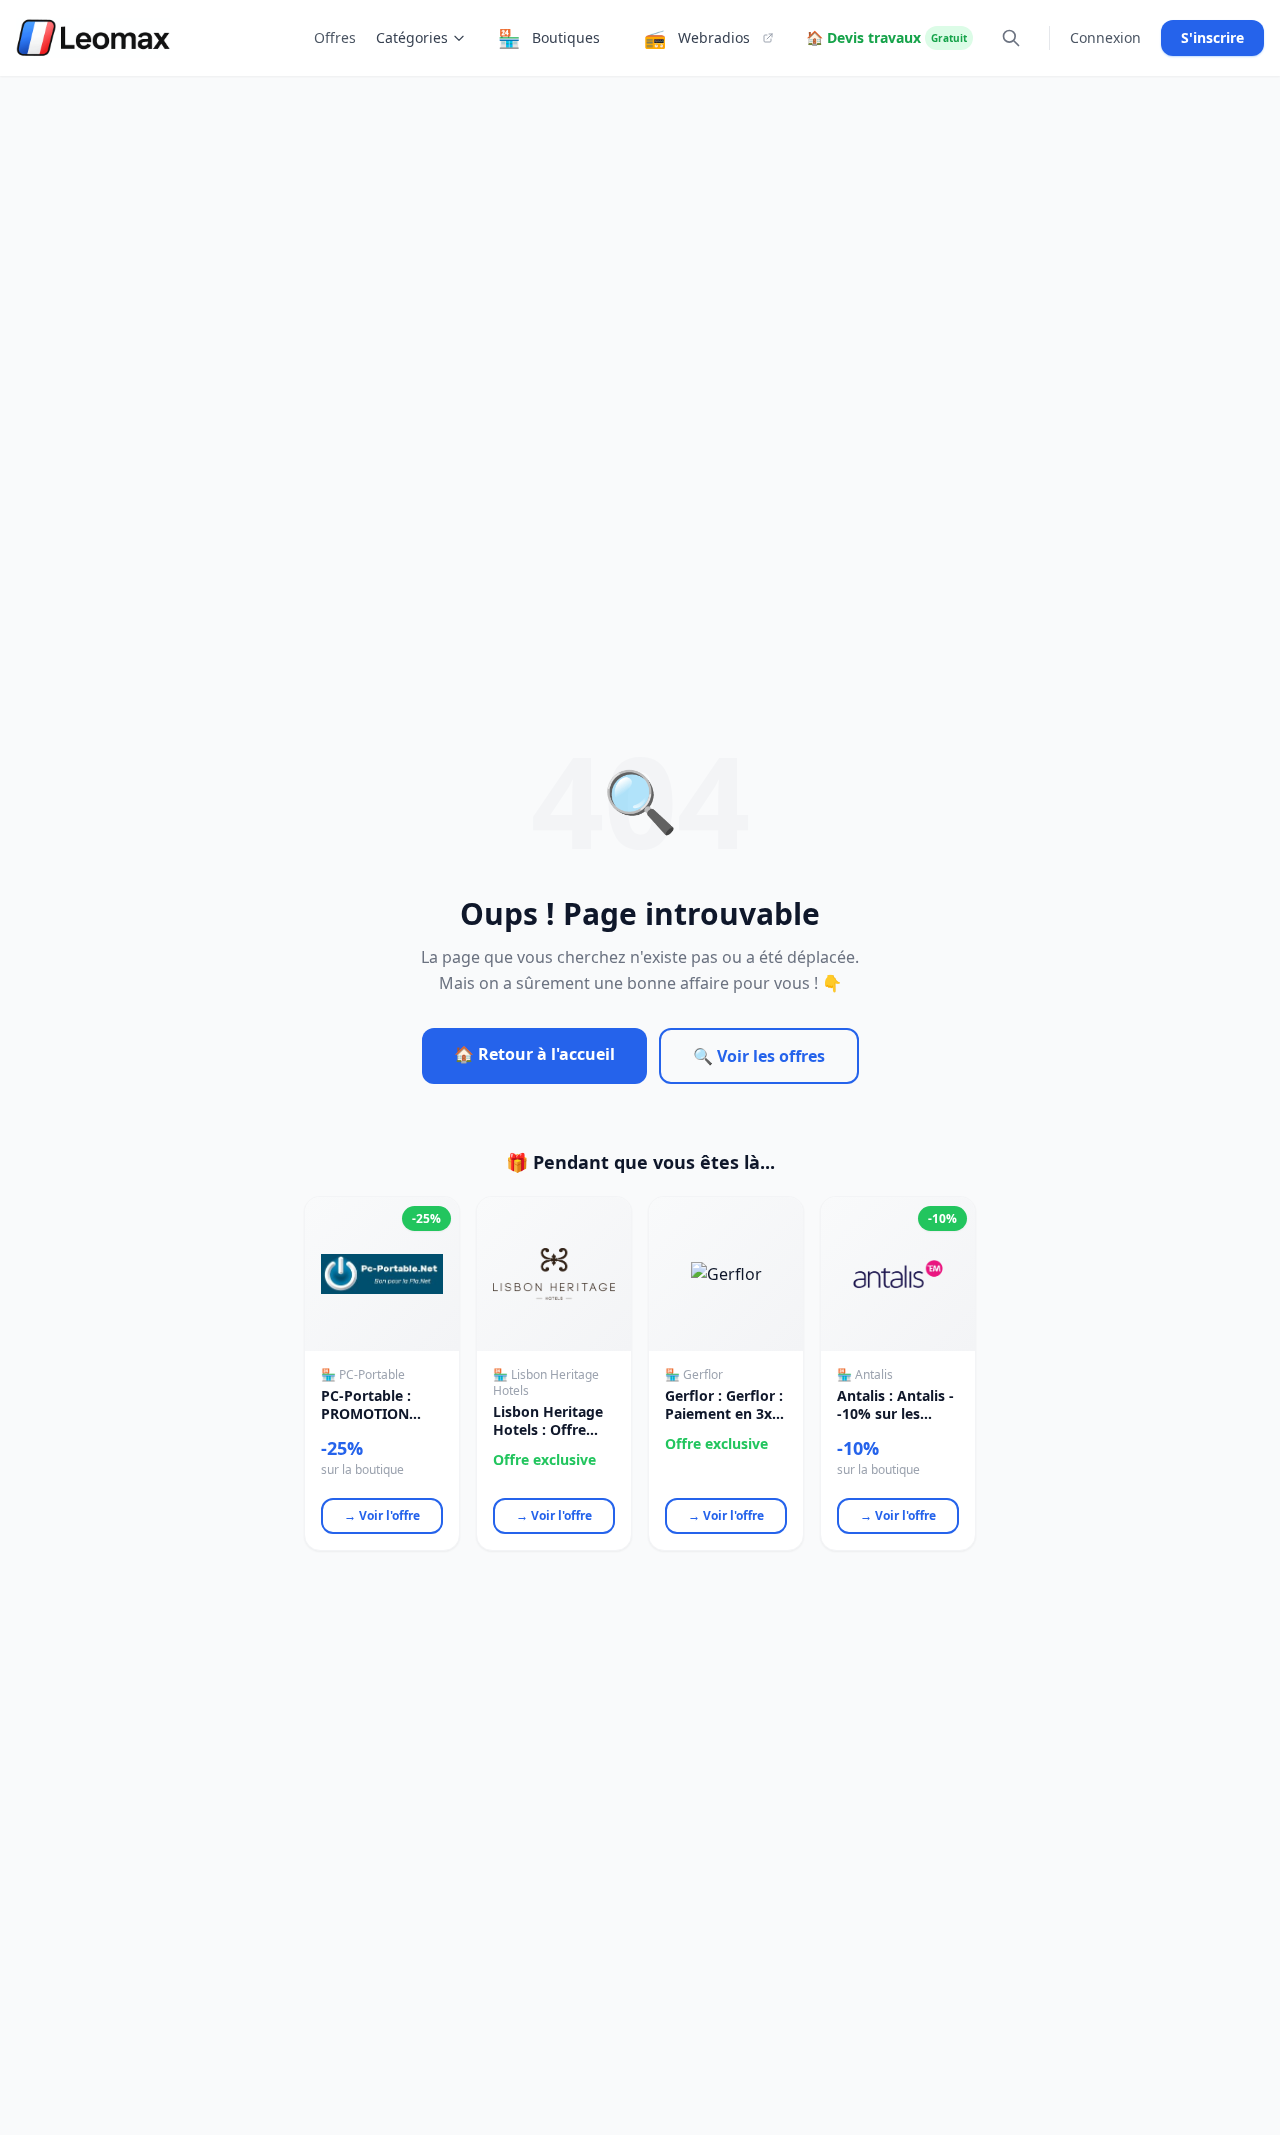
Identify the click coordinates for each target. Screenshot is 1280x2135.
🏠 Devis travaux (886, 37)
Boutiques (549, 38)
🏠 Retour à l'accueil (534, 1054)
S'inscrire (1212, 37)
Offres (335, 37)
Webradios (697, 38)
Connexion (1105, 37)
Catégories (412, 37)
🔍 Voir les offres (759, 1056)
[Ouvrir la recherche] (1011, 38)
